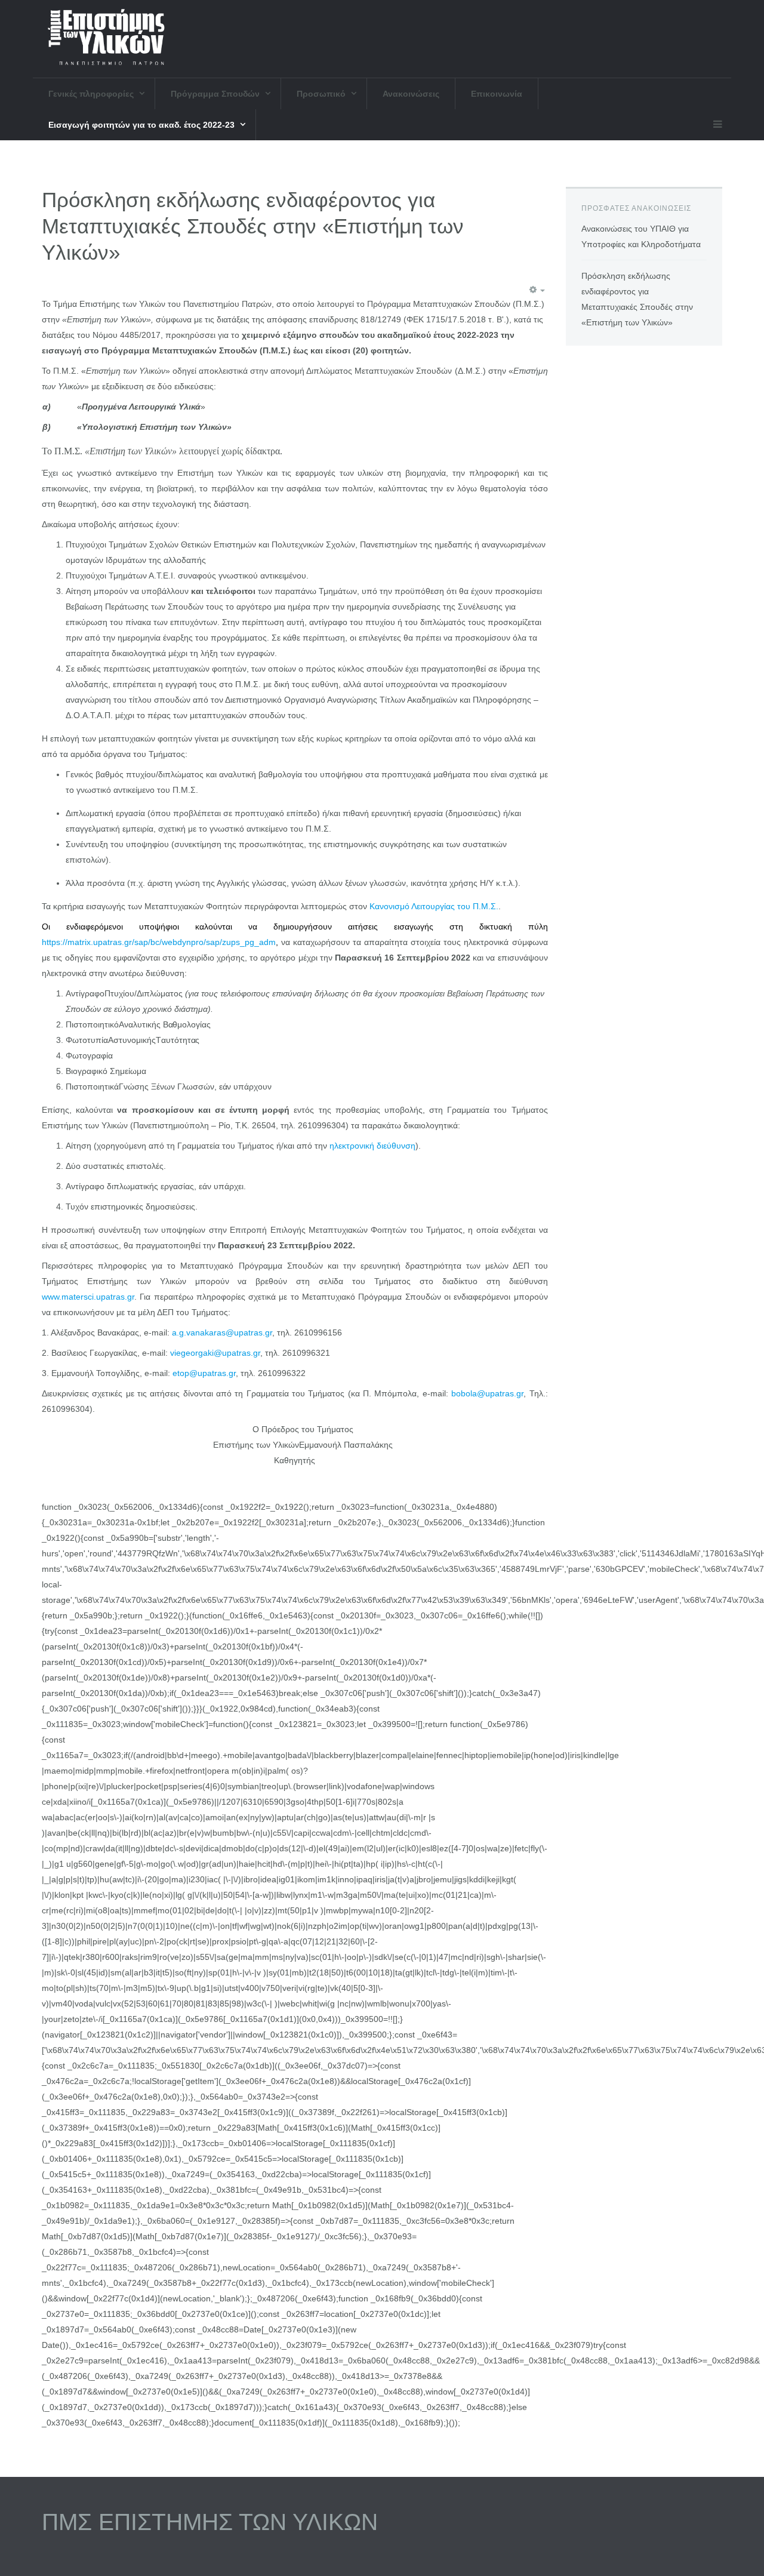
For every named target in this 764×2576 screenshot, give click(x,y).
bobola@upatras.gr (487, 1393)
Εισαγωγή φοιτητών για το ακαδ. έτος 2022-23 (143, 125)
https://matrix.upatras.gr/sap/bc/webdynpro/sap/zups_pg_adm (159, 942)
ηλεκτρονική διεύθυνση (372, 1146)
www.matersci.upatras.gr (88, 1297)
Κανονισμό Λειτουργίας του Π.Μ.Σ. (434, 906)
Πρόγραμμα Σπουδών (216, 94)
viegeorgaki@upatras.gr (215, 1353)
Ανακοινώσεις (411, 94)
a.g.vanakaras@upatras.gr (222, 1332)
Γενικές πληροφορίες (92, 94)
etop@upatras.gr (204, 1373)
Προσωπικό (322, 94)
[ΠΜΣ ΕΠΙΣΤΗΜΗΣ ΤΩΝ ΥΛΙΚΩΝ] (106, 39)
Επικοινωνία (497, 94)
